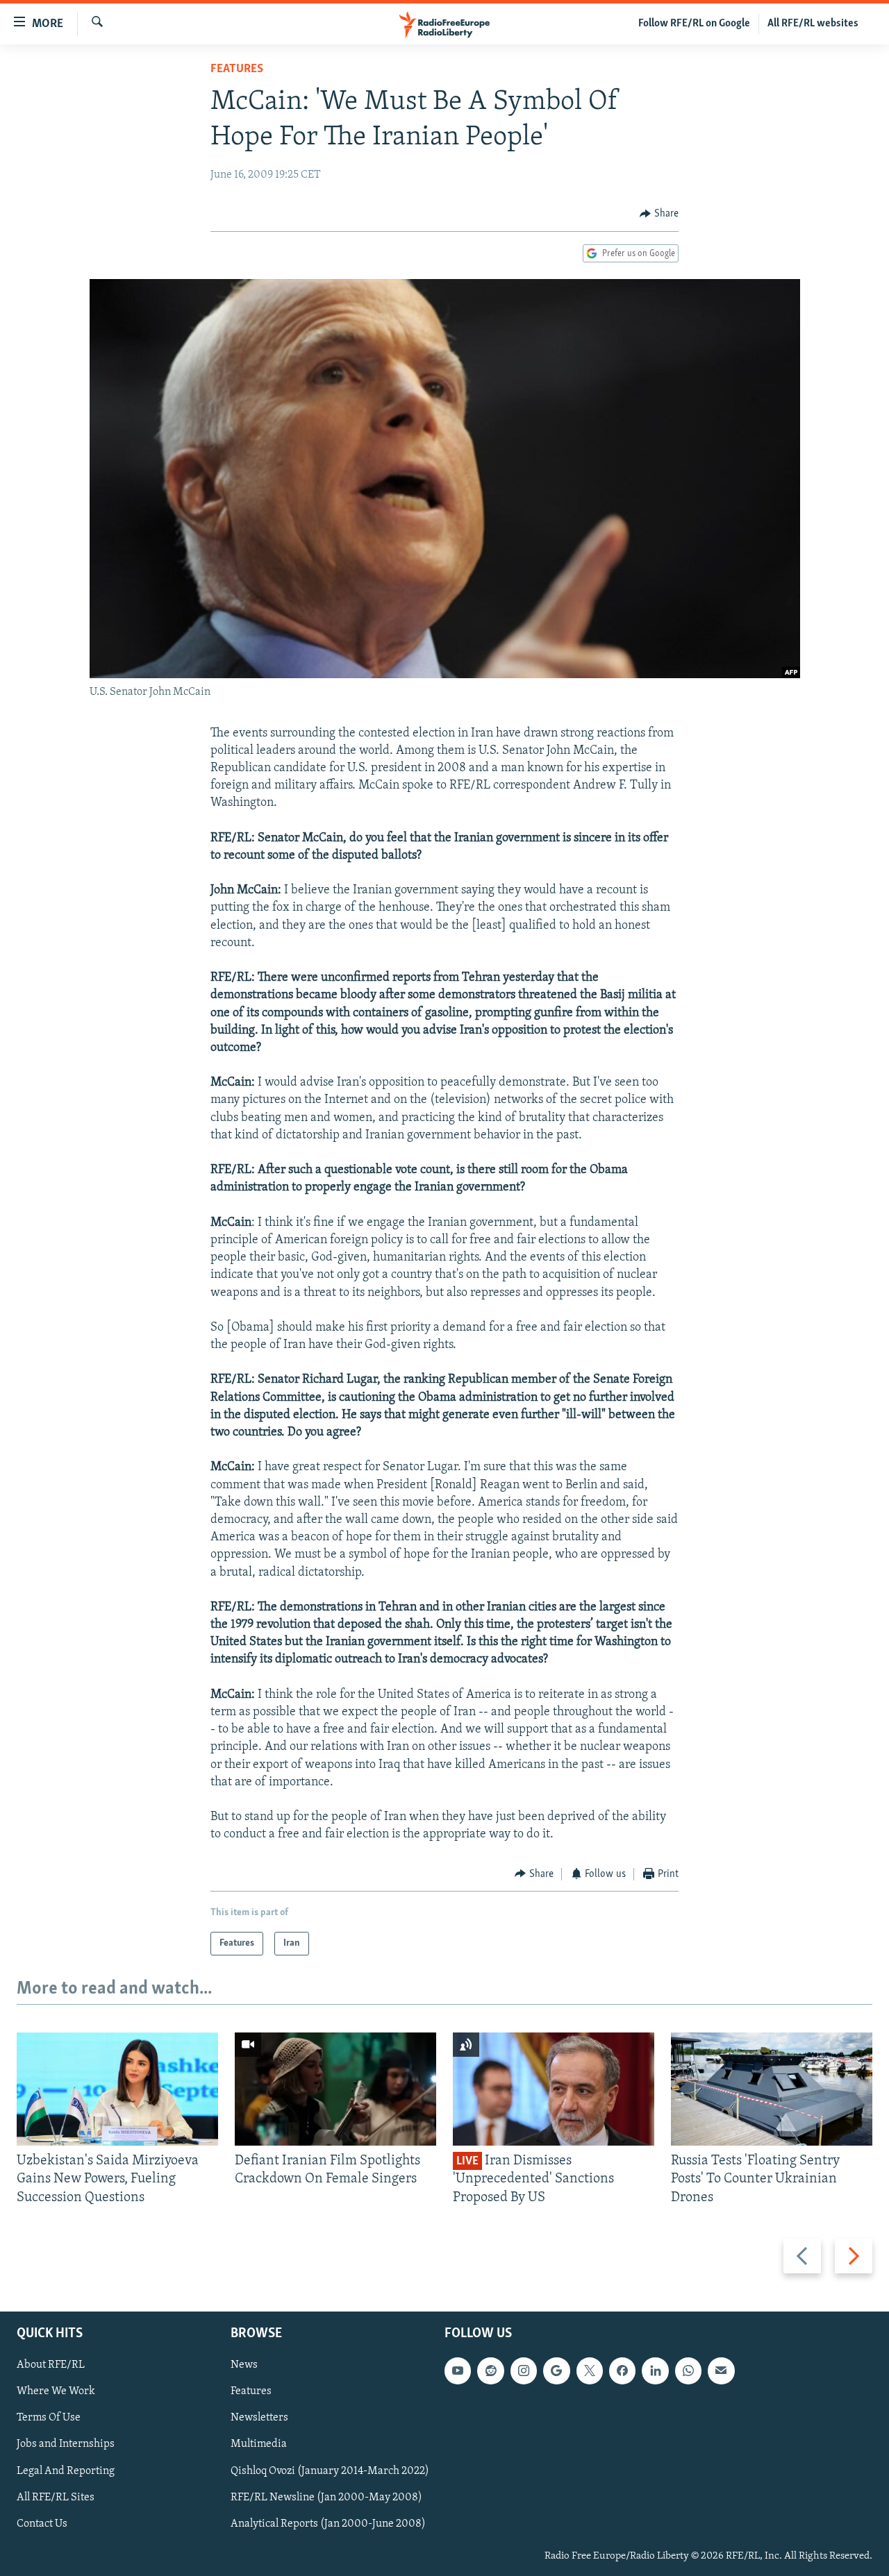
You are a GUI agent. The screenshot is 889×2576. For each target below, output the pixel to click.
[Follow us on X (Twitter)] (590, 2371)
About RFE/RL (51, 2365)
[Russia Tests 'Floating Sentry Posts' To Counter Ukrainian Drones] (772, 2089)
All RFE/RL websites (813, 24)
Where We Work (56, 2391)
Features (237, 69)
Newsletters (259, 2418)
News (244, 2365)
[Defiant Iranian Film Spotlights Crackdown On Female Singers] (335, 2089)
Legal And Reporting (66, 2470)
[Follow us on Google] (556, 2371)
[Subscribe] (721, 2371)
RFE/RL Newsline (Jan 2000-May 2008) (326, 2498)
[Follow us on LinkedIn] (655, 2371)
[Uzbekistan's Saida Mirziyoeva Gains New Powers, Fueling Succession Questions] (117, 2089)
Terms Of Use (49, 2418)
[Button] (659, 214)
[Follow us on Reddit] (490, 2371)
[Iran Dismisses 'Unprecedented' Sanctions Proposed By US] (554, 2089)
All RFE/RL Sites (56, 2498)
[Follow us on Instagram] (524, 2371)
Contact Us (42, 2524)
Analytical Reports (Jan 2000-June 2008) (328, 2524)
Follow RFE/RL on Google (694, 24)
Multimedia (259, 2444)
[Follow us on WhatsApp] (688, 2371)
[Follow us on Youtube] (458, 2371)
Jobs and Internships (66, 2444)
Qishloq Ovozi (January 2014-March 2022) (330, 2470)
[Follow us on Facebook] (622, 2371)
